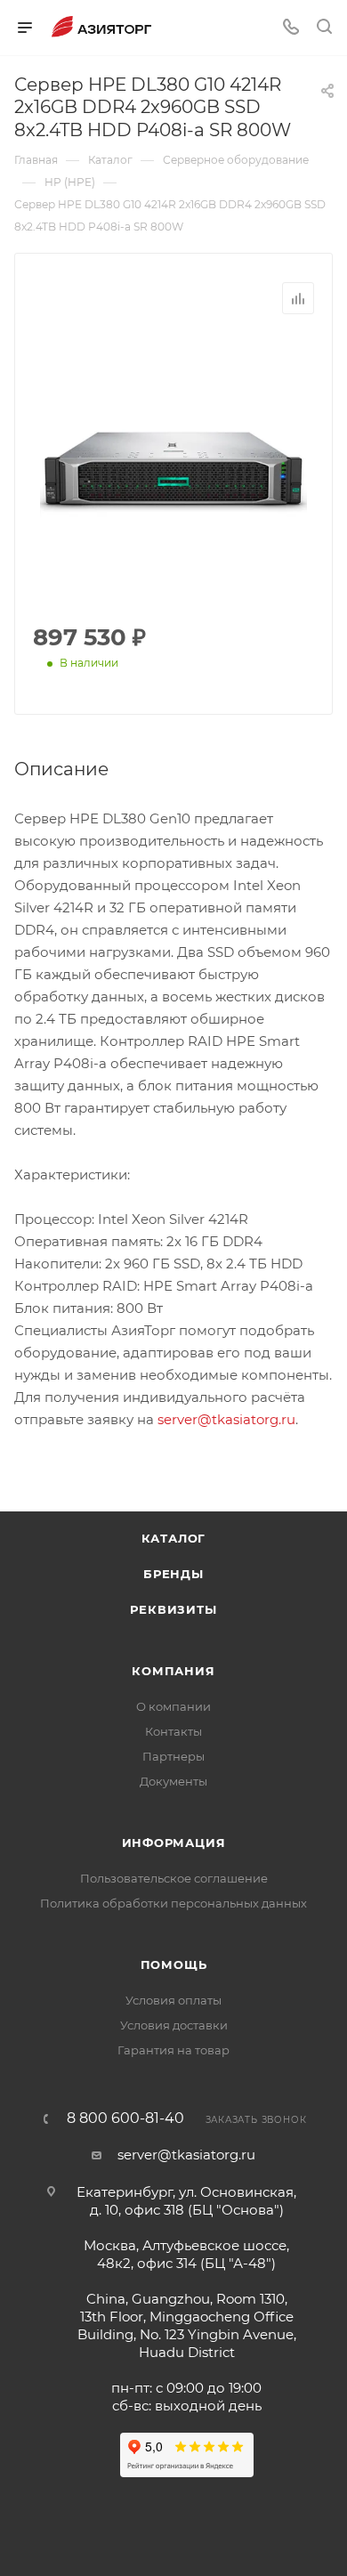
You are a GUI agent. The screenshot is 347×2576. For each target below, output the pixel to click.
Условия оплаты (173, 2000)
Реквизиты (173, 1609)
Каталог (174, 1538)
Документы (173, 1781)
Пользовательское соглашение (174, 1878)
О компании (173, 1706)
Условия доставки (174, 2025)
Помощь (174, 1964)
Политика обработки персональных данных (173, 1903)
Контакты (173, 1731)
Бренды (173, 1574)
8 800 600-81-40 (125, 2118)
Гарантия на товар (173, 2050)
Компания (173, 1671)
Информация (174, 1843)
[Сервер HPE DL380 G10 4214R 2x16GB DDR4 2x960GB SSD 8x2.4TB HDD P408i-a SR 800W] (173, 470)
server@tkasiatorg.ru (226, 1419)
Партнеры (173, 1756)
